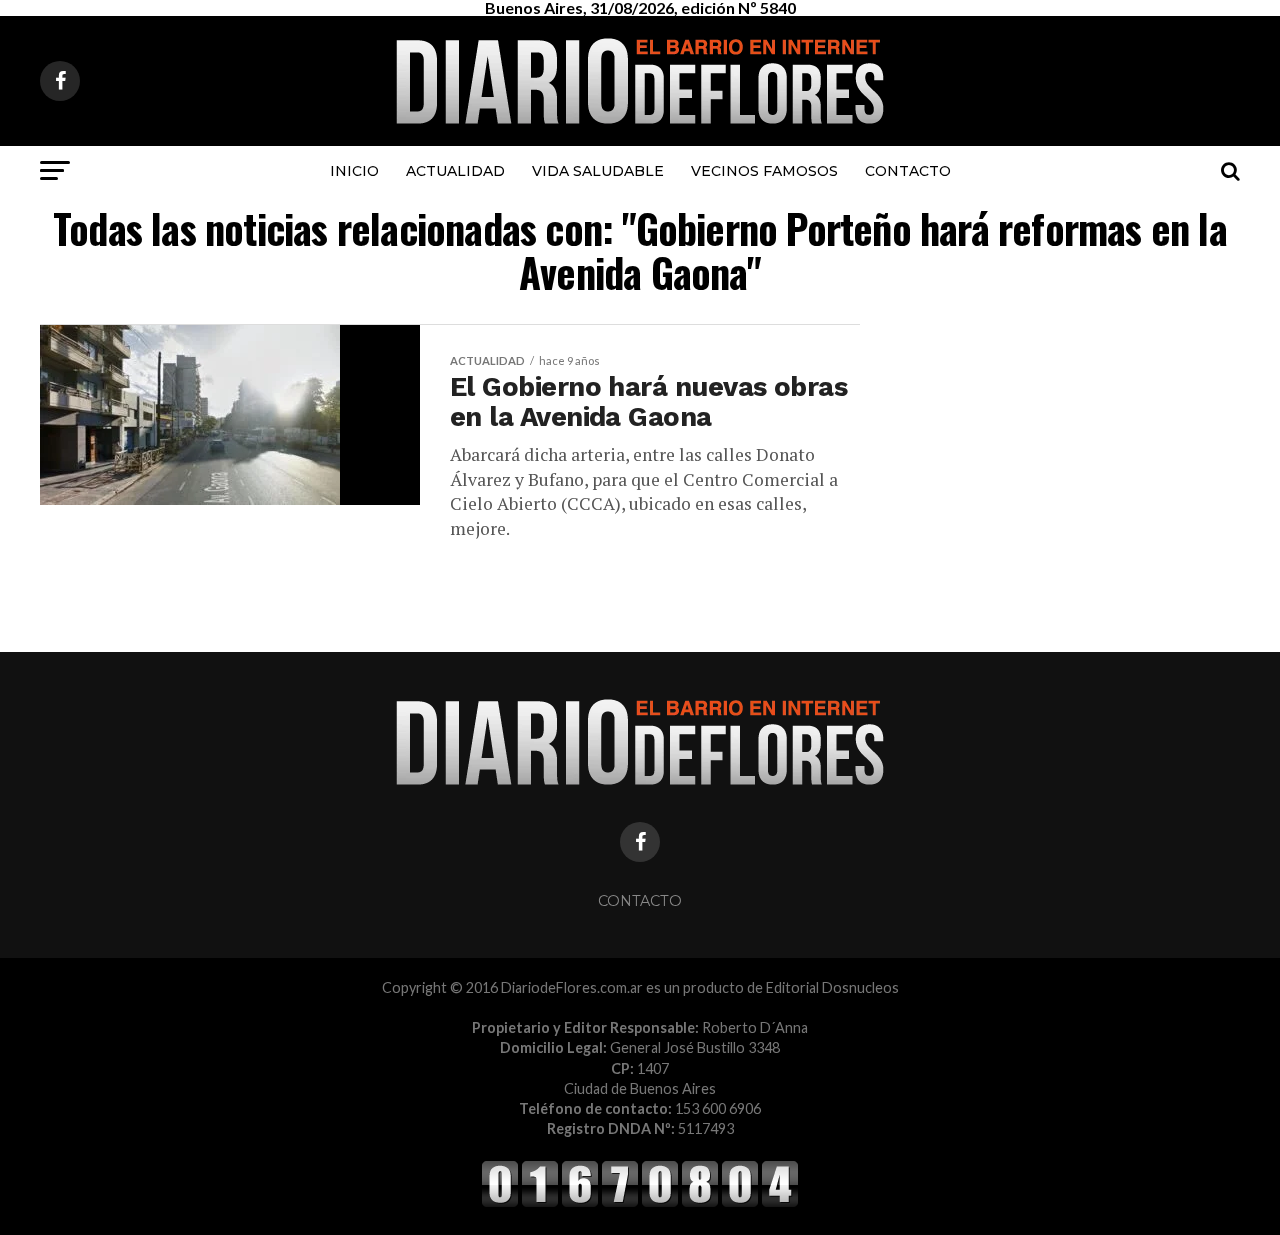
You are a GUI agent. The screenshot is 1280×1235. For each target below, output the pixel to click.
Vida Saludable (598, 171)
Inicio (354, 171)
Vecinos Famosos (764, 171)
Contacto (908, 171)
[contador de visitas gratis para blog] (640, 1203)
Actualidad (455, 171)
